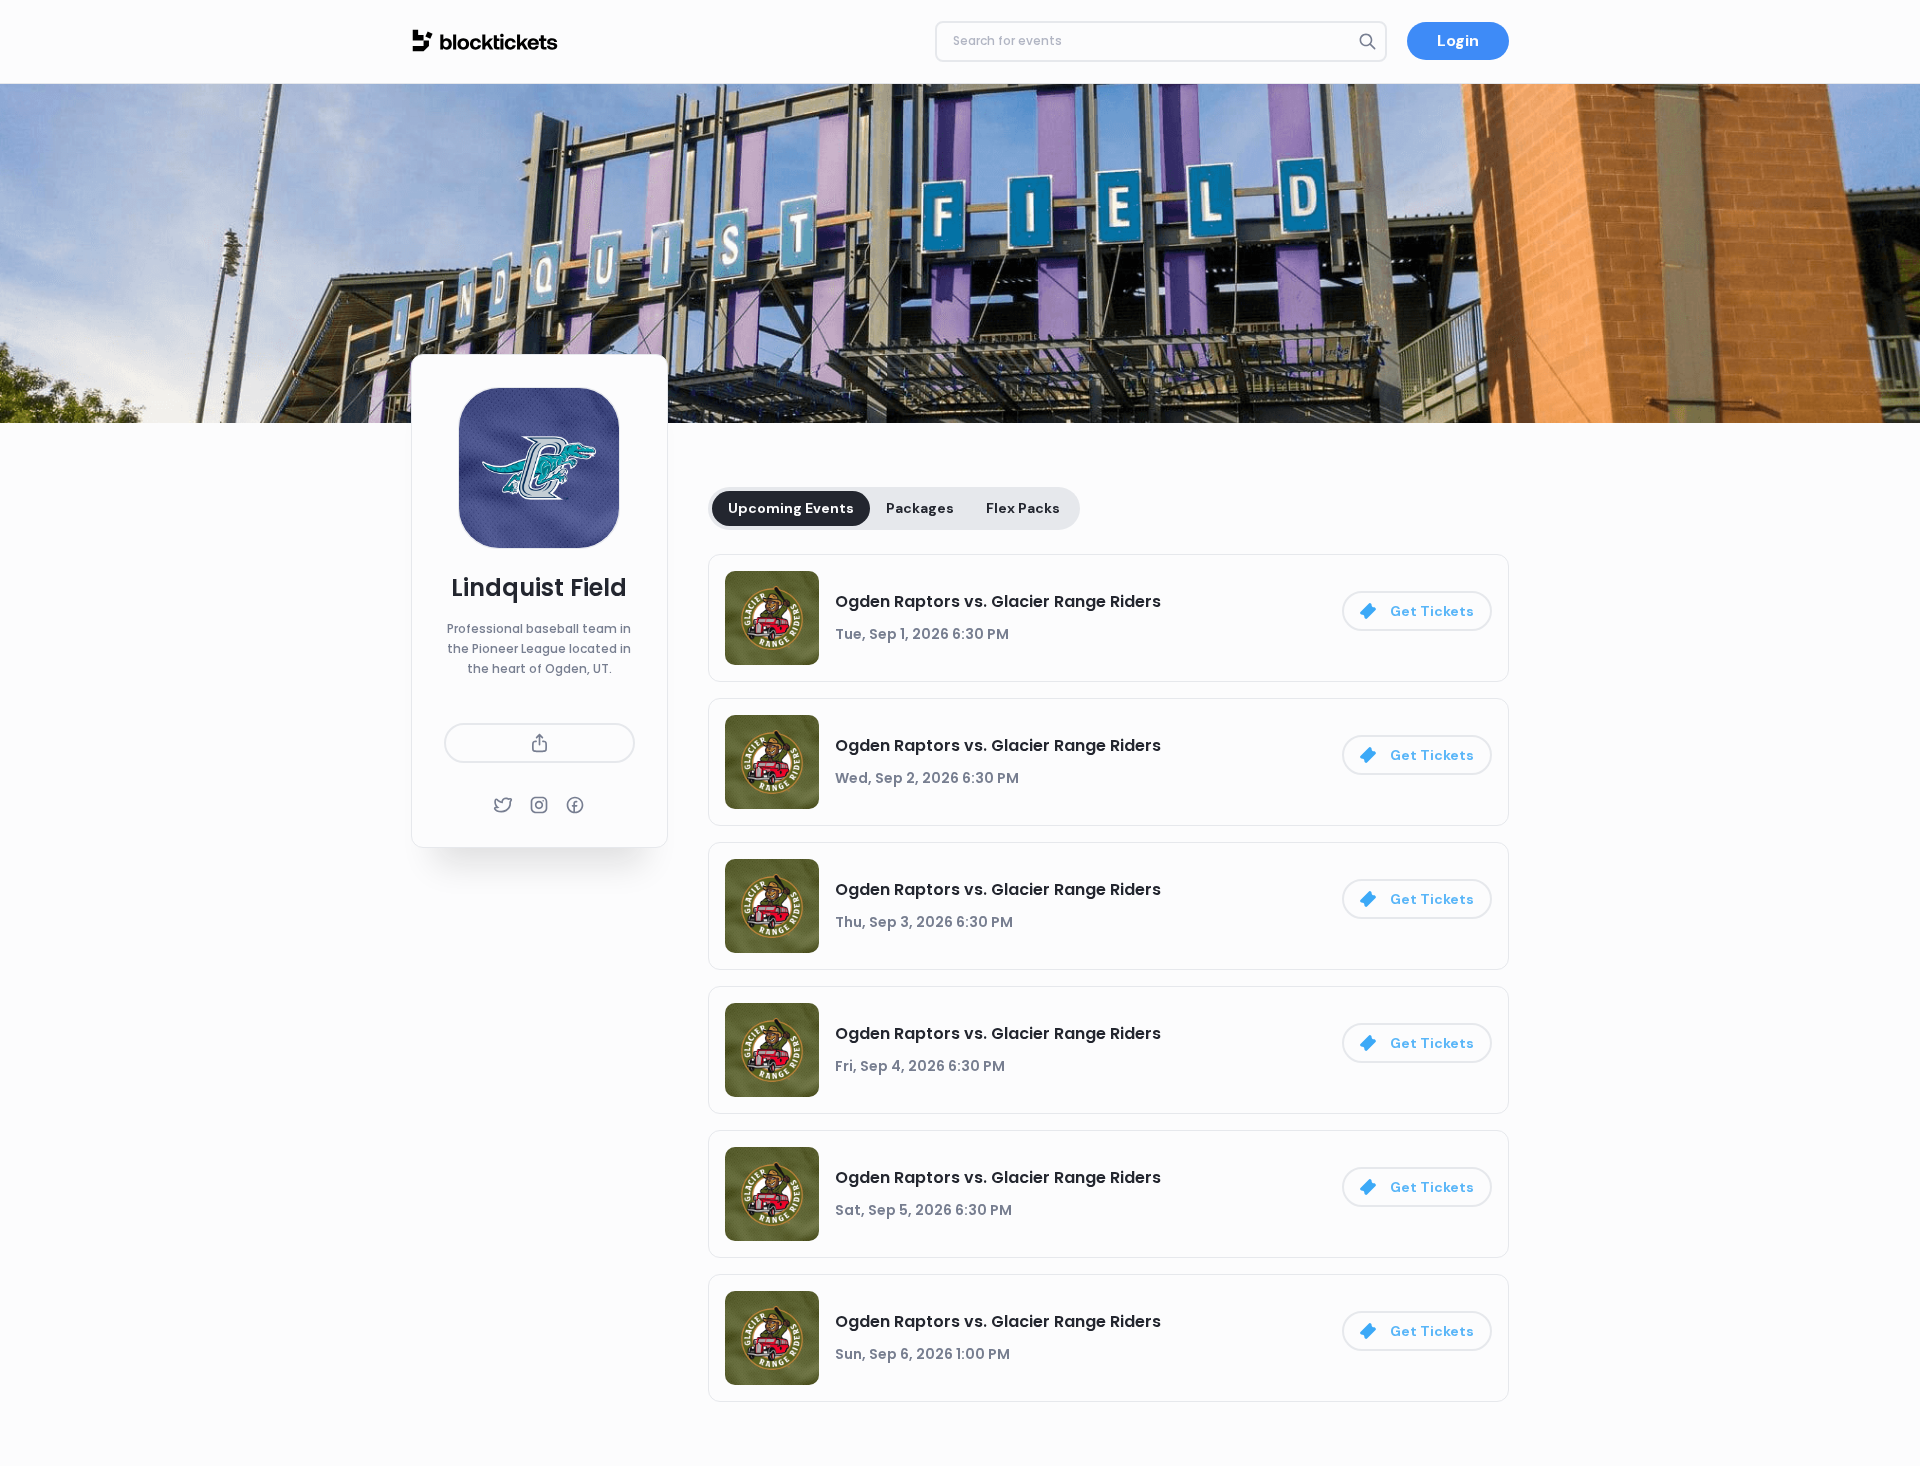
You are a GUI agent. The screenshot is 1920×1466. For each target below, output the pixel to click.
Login (1458, 40)
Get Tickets (1432, 611)
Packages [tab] (920, 508)
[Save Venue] (539, 743)
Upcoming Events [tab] (791, 508)
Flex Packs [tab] (1023, 508)
